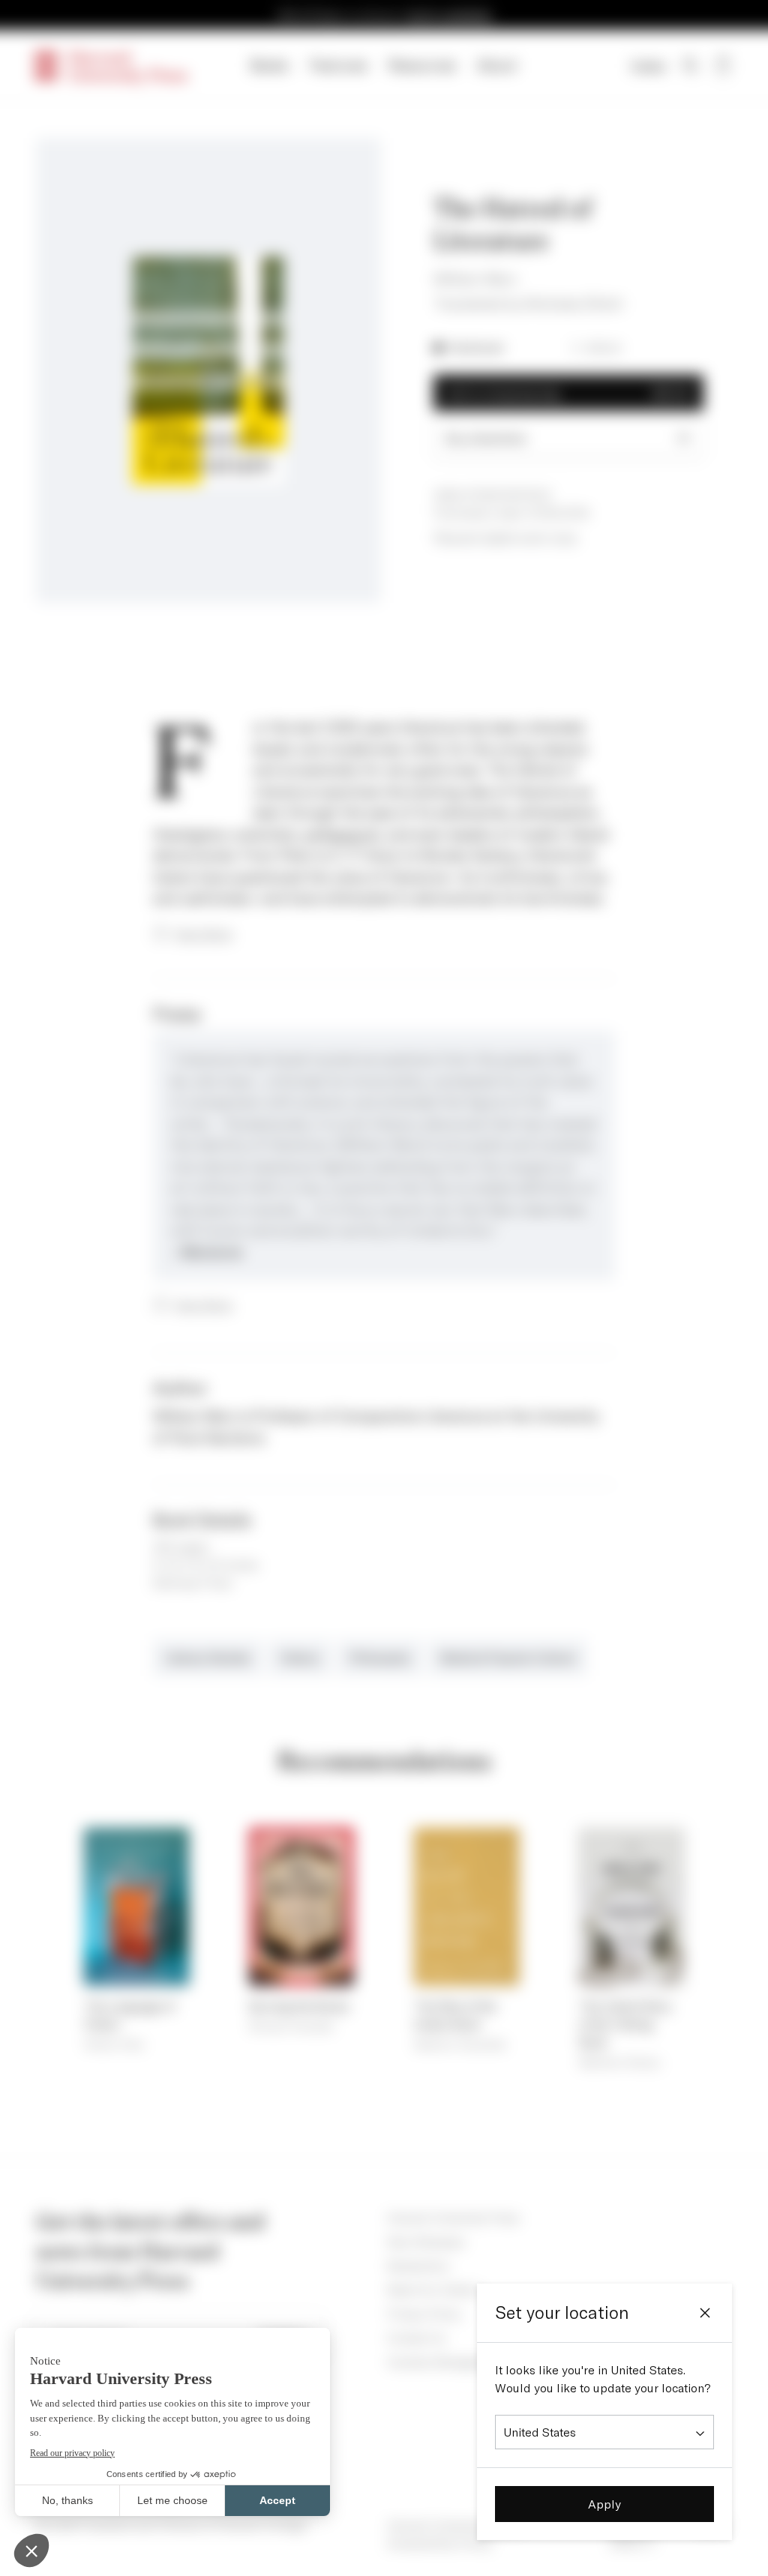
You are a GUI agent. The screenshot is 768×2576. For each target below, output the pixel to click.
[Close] (705, 2313)
